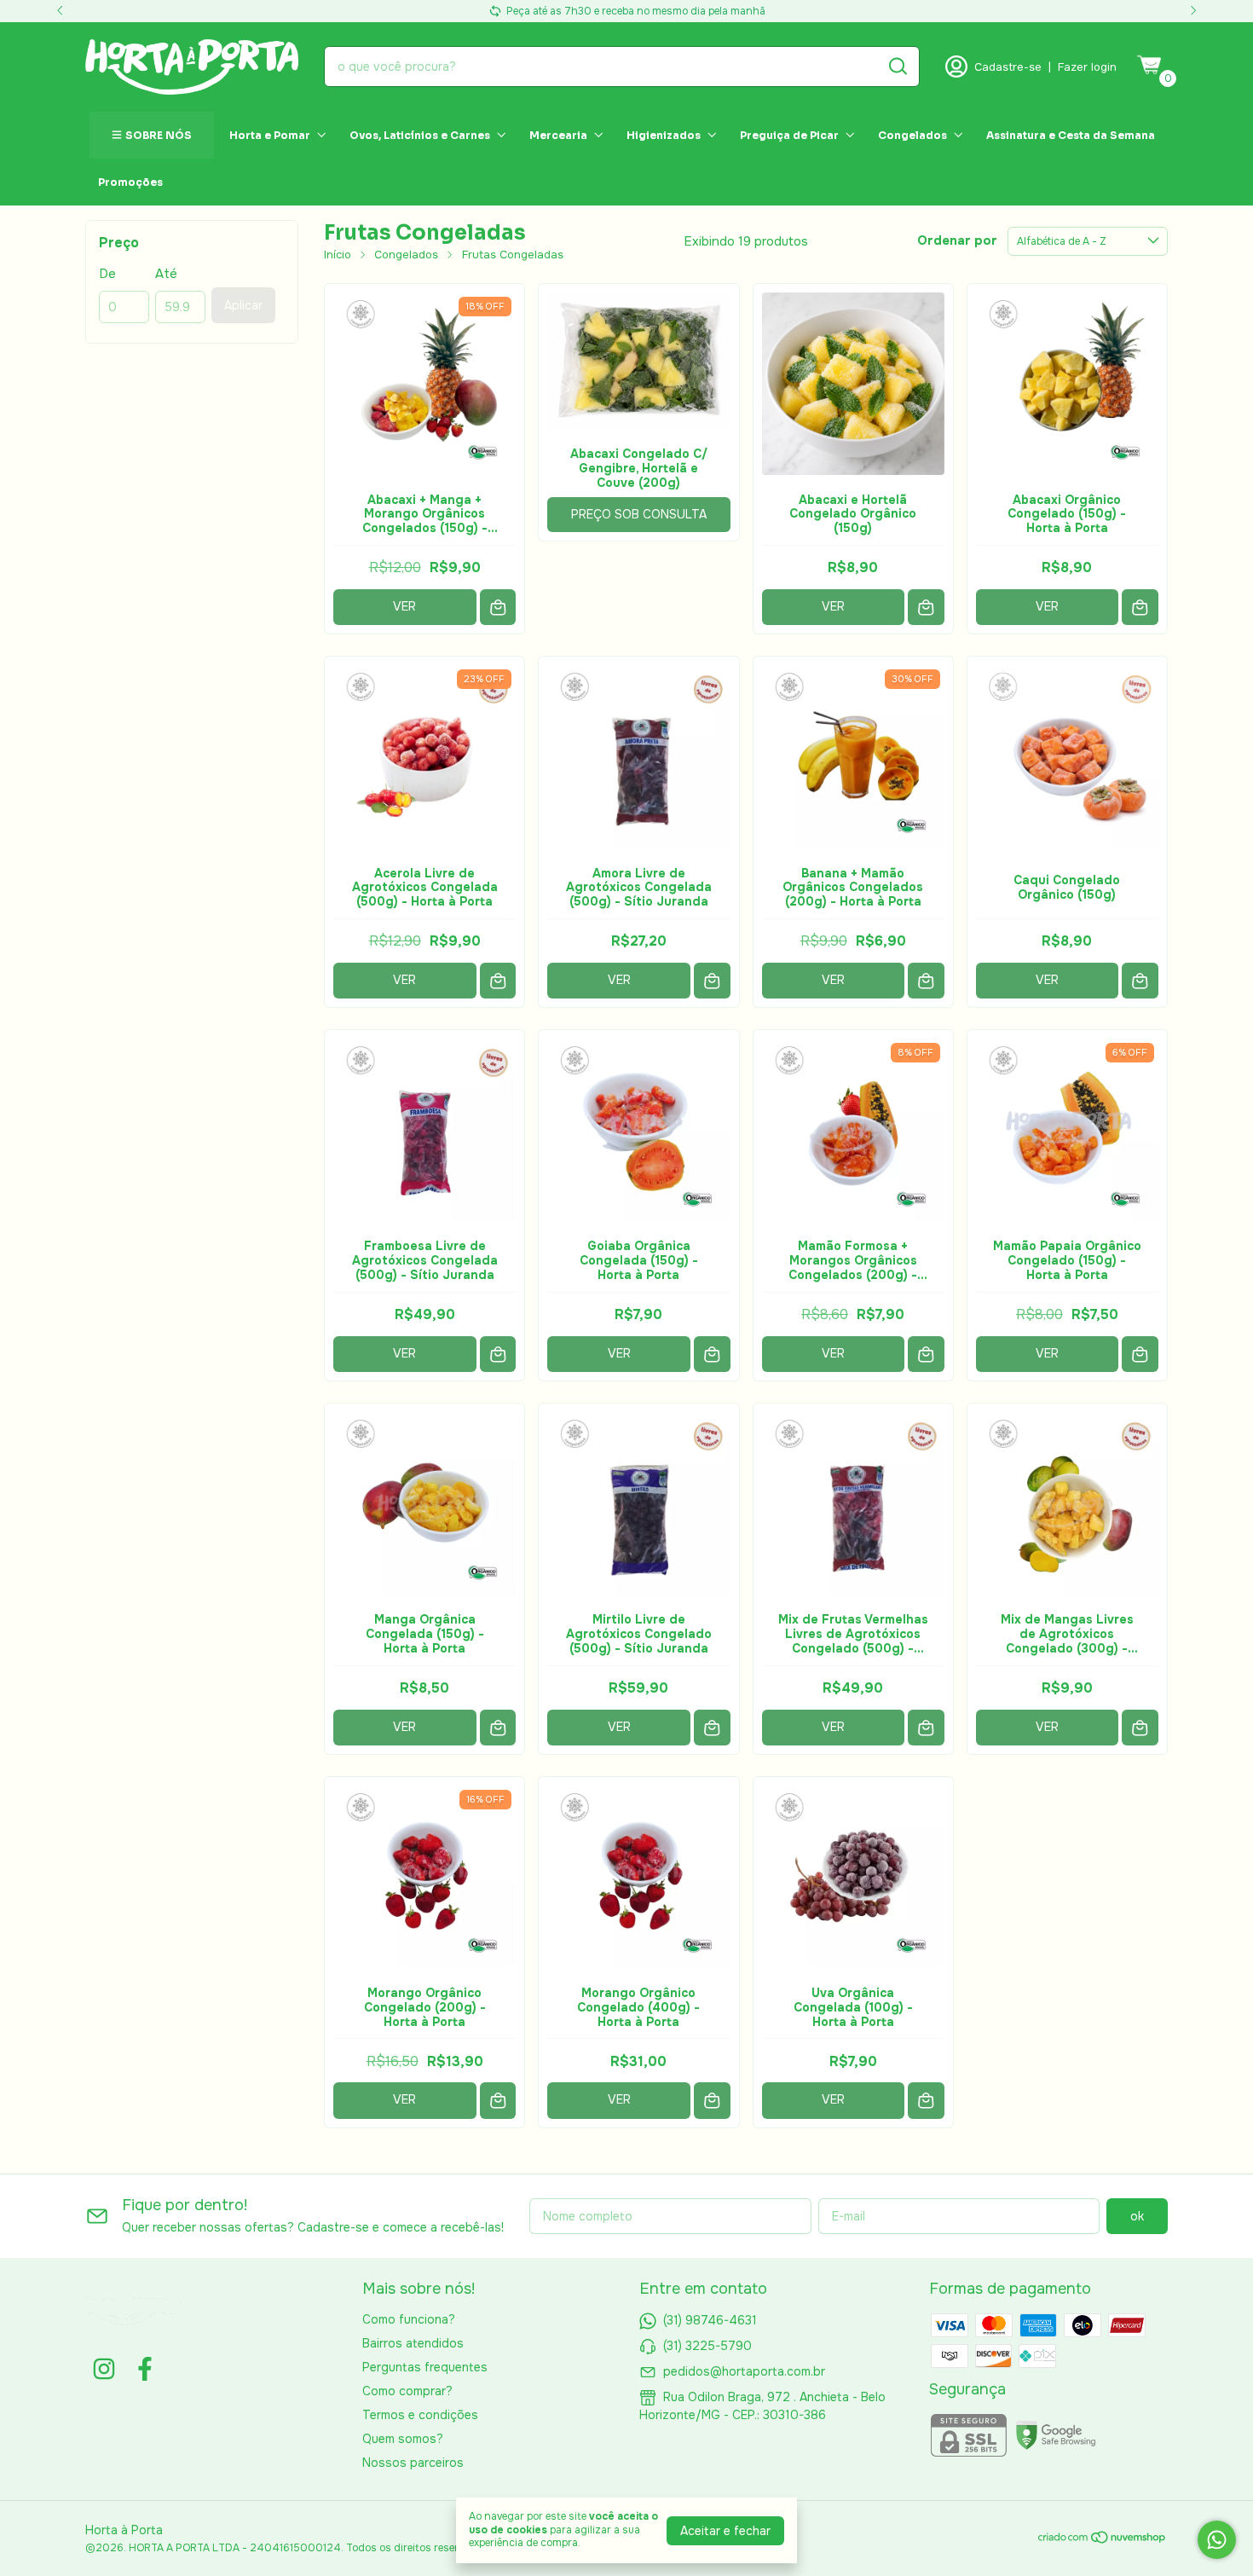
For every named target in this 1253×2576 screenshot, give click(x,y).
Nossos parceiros (413, 2463)
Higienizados (664, 135)
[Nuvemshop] (1103, 2540)
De (107, 274)
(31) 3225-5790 (707, 2346)
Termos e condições (420, 2415)
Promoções (130, 182)
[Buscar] (897, 66)
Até (166, 274)
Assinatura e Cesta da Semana (1071, 135)
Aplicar (243, 305)
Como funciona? (409, 2319)
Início (338, 255)
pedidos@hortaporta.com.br (744, 2371)
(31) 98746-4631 (710, 2320)
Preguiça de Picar (789, 135)
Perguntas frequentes (425, 2367)
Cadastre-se (1008, 67)
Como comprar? (407, 2391)
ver (404, 606)
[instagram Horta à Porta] (104, 2369)
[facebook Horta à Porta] (145, 2369)
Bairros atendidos (413, 2343)
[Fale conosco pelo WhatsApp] (1217, 2540)
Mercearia (558, 135)
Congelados (912, 135)
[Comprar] (498, 608)
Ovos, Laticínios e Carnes (420, 135)
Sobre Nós (159, 135)
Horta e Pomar (270, 135)
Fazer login (1087, 67)
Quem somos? (403, 2439)
